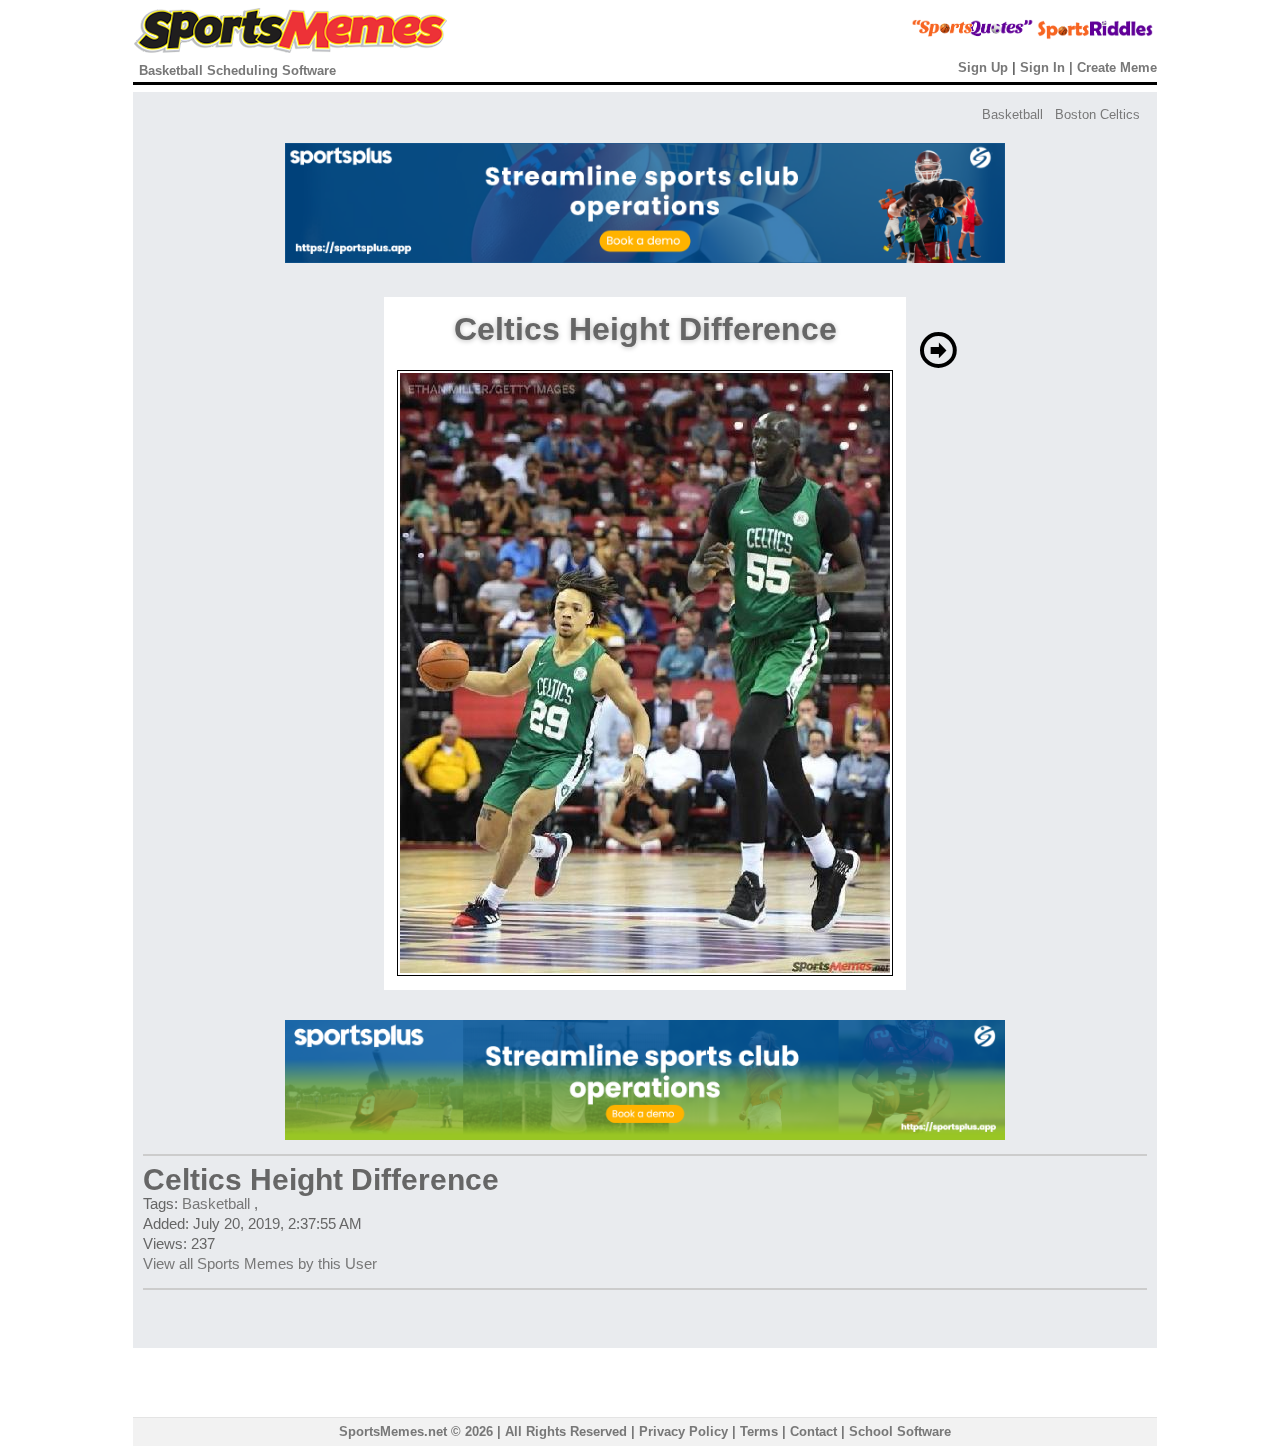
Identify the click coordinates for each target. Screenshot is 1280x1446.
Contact (813, 1431)
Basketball (1012, 114)
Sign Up (983, 67)
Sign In (1042, 67)
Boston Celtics (1097, 114)
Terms (759, 1431)
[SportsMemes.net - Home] (290, 48)
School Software (900, 1431)
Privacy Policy (683, 1431)
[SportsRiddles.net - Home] (1077, 35)
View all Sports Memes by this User (260, 1263)
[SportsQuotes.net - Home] (934, 35)
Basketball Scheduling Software (237, 70)
